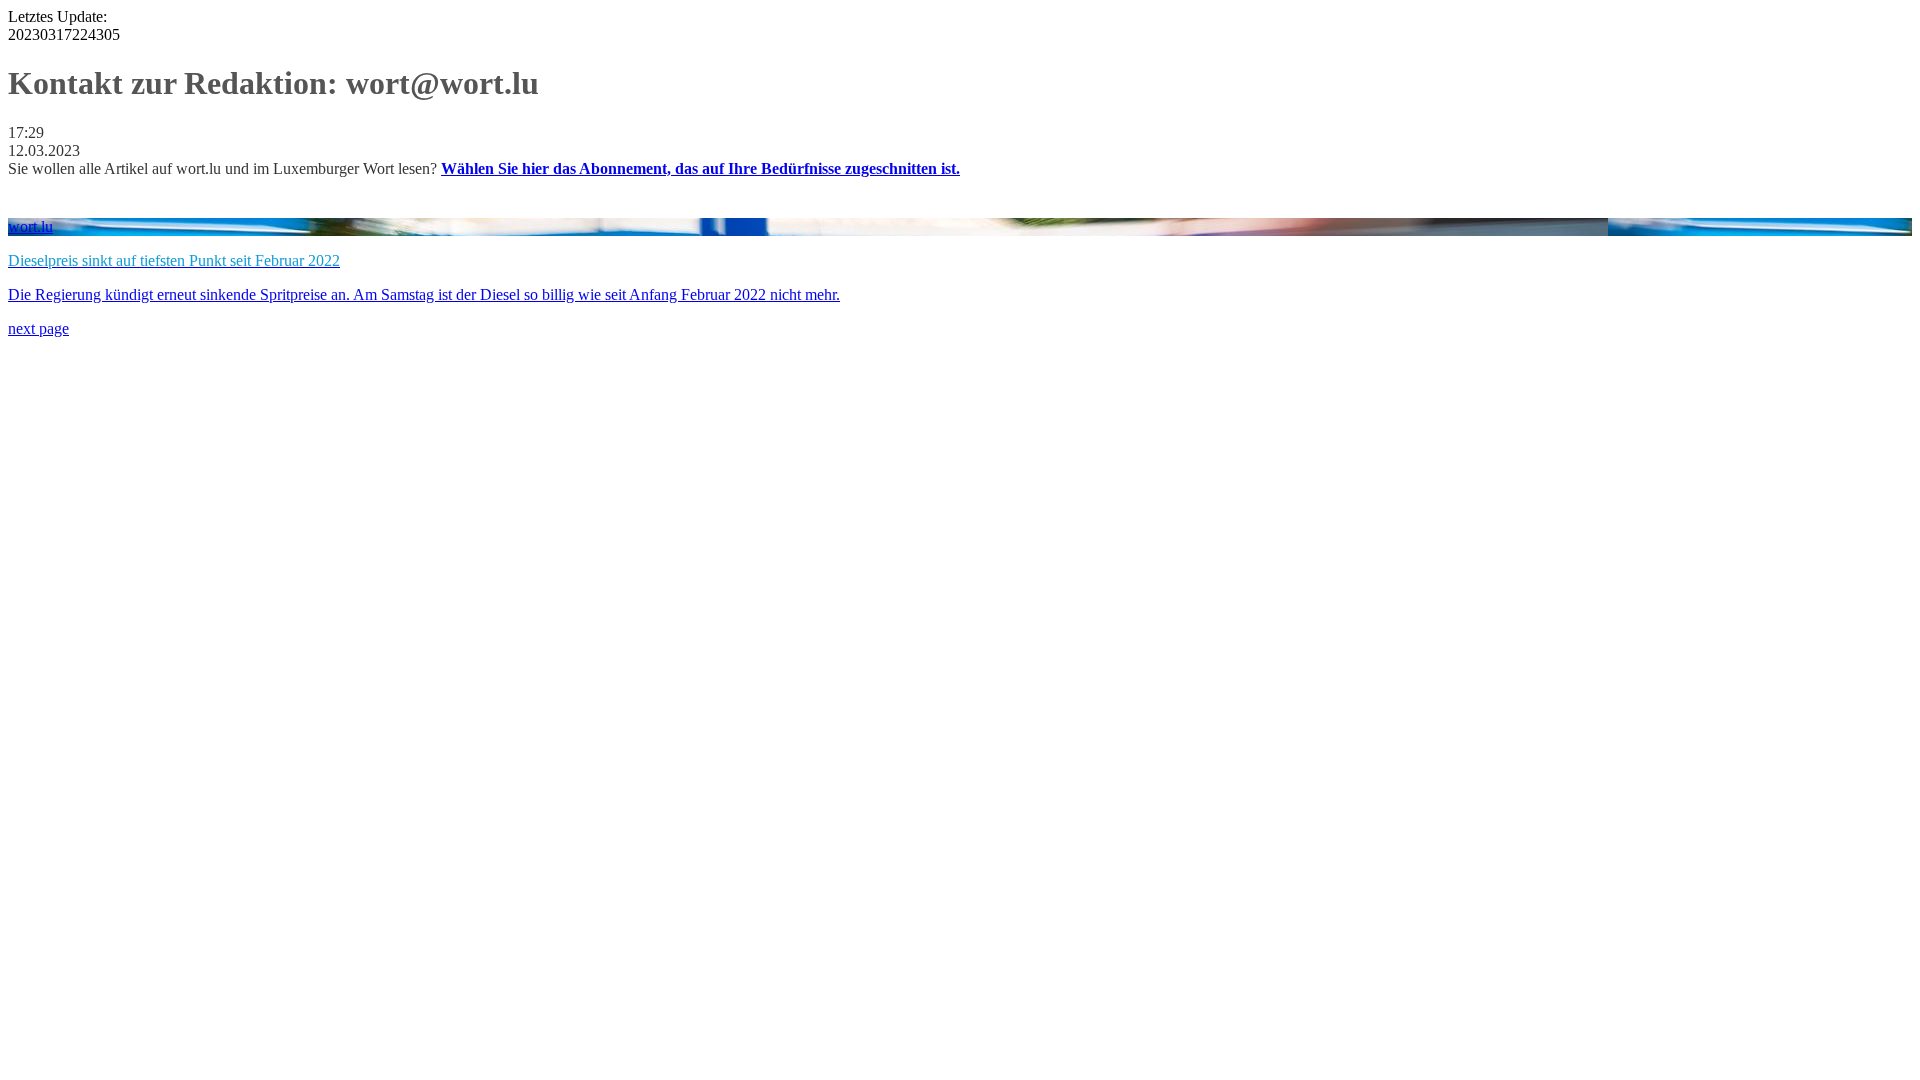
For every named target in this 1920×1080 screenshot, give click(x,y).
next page (38, 328)
